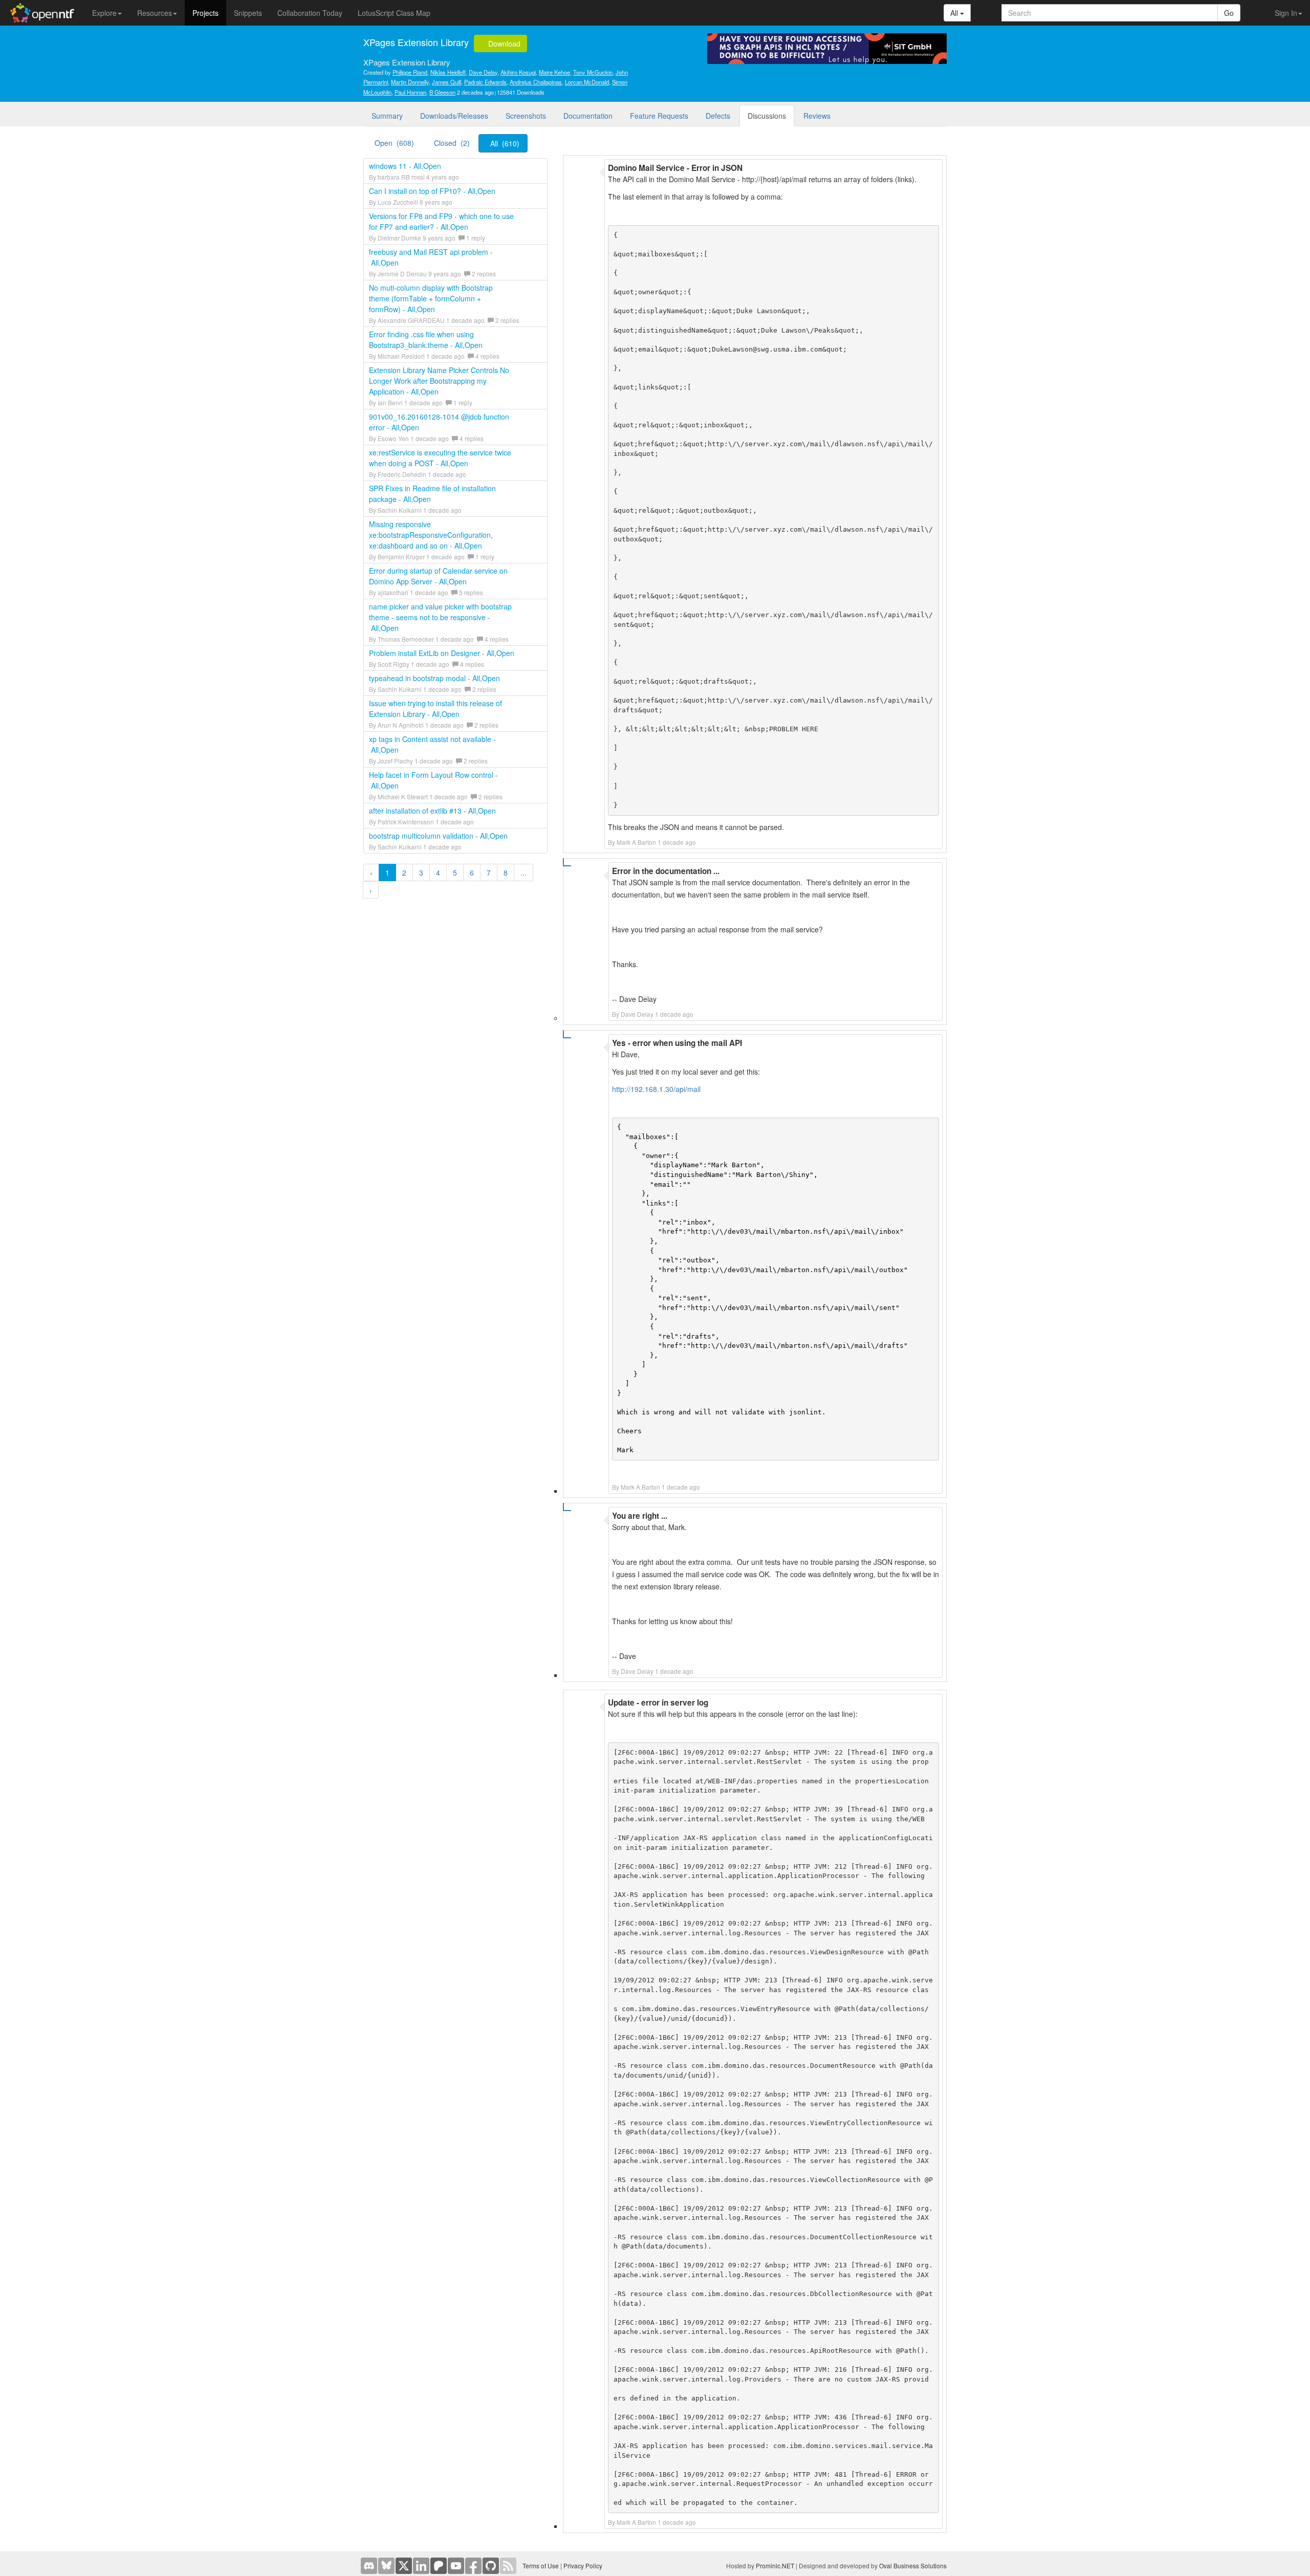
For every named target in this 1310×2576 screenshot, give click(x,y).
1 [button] (387, 872)
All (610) (505, 143)
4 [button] (438, 872)
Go (1229, 13)
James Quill (446, 82)
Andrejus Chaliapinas (536, 82)
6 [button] (472, 872)
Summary (387, 116)
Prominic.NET (775, 2566)
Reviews (817, 116)
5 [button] (455, 872)
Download (503, 43)
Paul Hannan (410, 92)
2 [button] (404, 872)
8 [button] (506, 872)
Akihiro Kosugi (518, 72)
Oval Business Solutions (913, 2566)
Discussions (767, 116)
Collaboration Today (310, 13)
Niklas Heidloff (448, 72)
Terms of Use (541, 2566)
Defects (718, 116)
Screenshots (526, 116)
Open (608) (394, 143)
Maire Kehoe (554, 72)
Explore (104, 13)
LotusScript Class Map (394, 13)
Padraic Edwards (485, 82)
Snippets (248, 13)
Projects (205, 13)
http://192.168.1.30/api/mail (656, 1089)
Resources (155, 13)
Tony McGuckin (593, 72)
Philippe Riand (410, 72)
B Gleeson (442, 92)
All (955, 13)
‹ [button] (371, 872)
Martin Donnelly (410, 82)
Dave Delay (483, 72)
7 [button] (489, 872)
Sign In (1286, 13)
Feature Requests (659, 116)
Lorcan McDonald (587, 82)
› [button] (371, 890)
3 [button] (421, 872)
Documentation (588, 116)
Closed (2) (452, 143)
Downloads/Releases (454, 116)
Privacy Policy (583, 2566)
